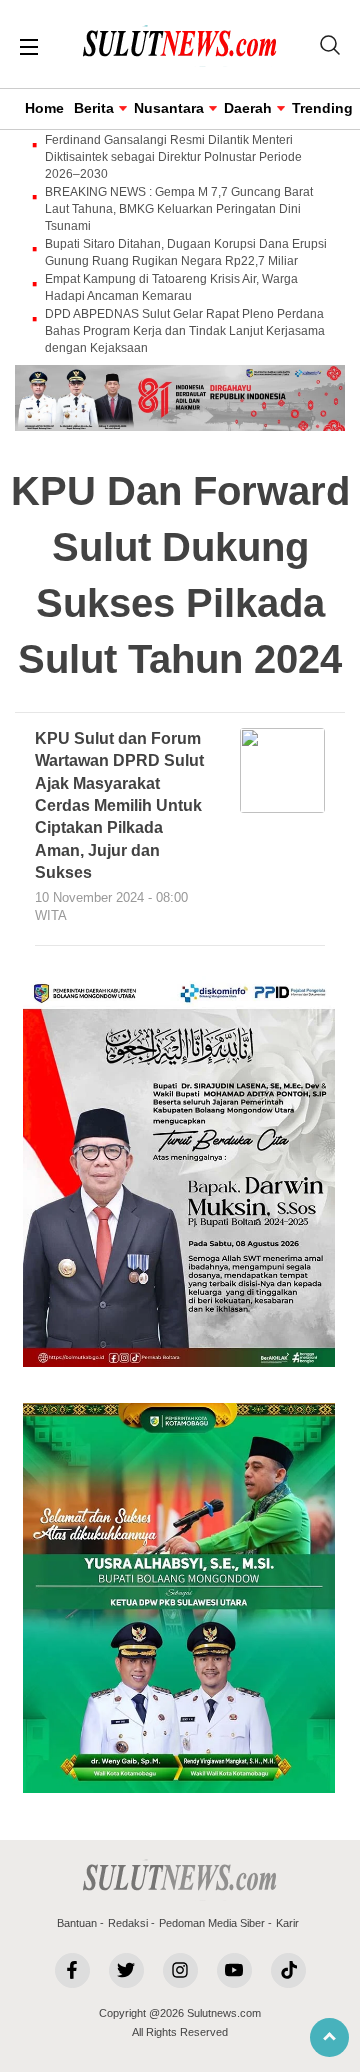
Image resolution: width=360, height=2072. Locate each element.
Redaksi (128, 1923)
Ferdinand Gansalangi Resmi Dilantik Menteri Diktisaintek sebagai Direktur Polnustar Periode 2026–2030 (173, 157)
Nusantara (169, 108)
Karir (287, 1923)
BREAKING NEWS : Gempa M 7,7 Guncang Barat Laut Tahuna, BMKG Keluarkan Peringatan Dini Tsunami (179, 209)
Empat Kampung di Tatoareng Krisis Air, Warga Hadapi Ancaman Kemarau (171, 287)
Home (44, 108)
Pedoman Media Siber (212, 1923)
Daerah (248, 108)
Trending (322, 108)
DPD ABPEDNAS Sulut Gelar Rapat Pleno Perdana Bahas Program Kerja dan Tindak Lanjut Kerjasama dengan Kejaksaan (185, 331)
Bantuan (77, 1923)
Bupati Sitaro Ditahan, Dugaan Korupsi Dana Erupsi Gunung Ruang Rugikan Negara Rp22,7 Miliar (186, 252)
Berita (94, 108)
